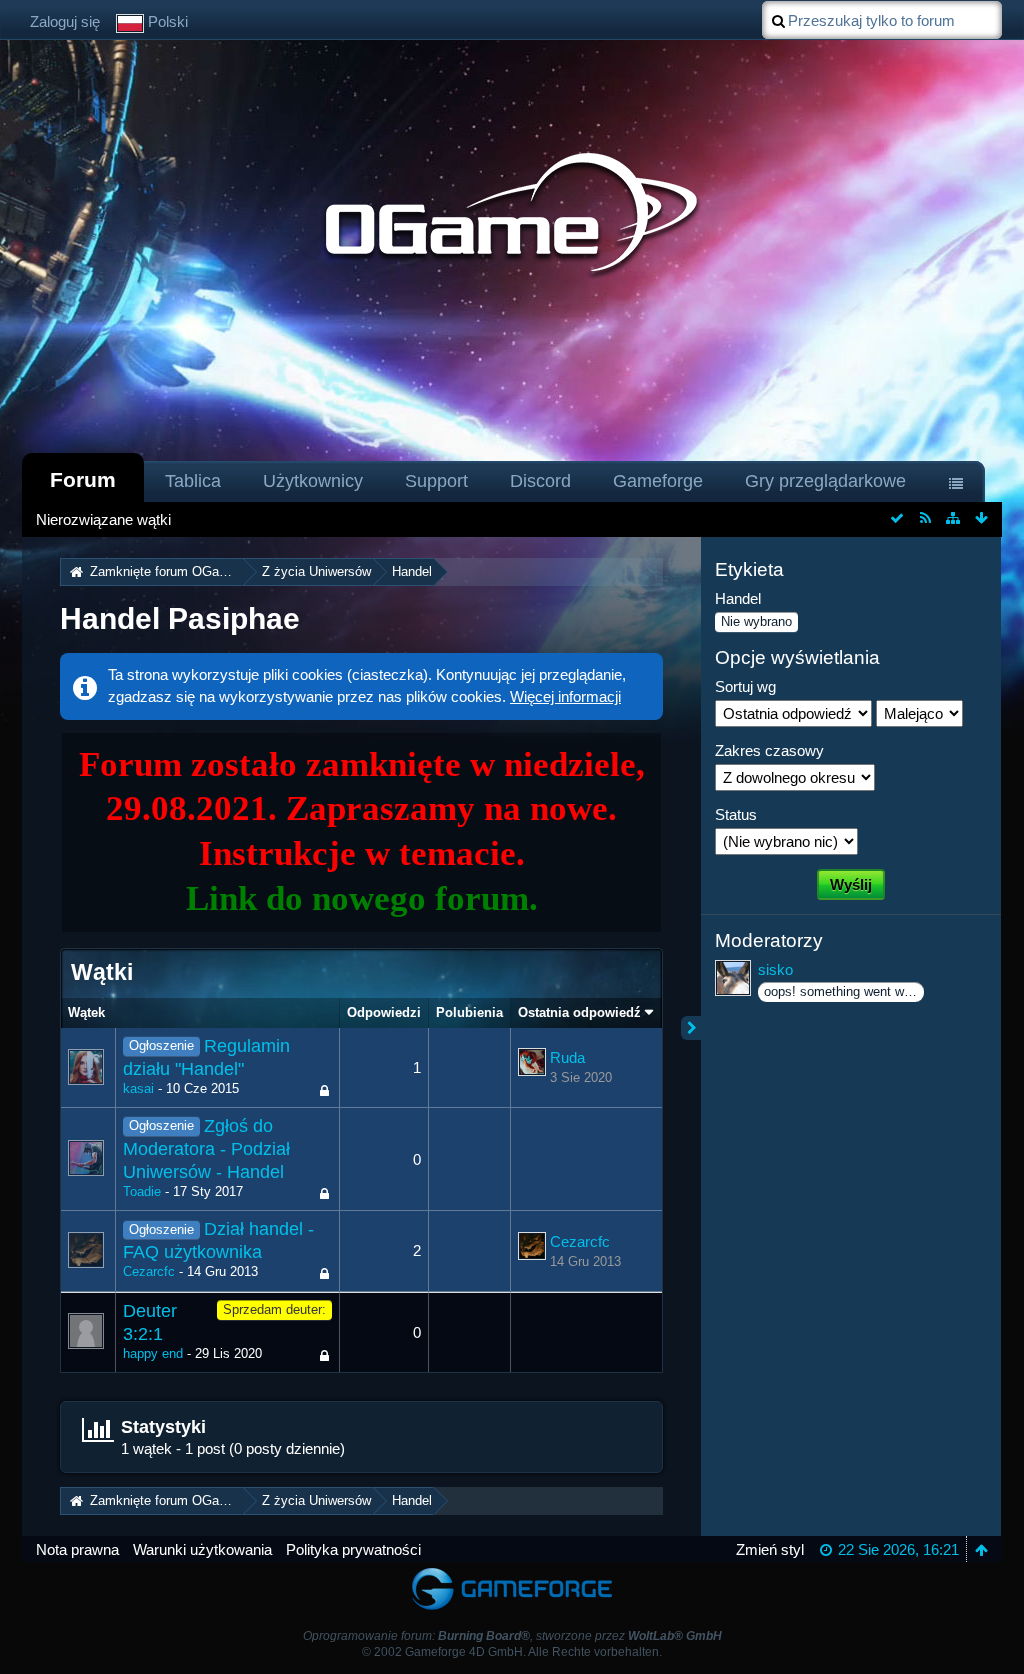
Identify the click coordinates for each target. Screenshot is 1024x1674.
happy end (153, 1353)
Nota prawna (77, 1549)
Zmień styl (770, 1549)
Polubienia (469, 1012)
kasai (138, 1088)
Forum (83, 479)
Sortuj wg (745, 686)
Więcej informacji (565, 696)
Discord (540, 481)
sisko (775, 969)
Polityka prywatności (353, 1549)
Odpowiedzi (384, 1012)
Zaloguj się (65, 21)
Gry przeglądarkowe (825, 481)
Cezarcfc (149, 1271)
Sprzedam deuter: (274, 1309)
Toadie (142, 1191)
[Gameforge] (512, 1571)
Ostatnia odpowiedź (579, 1012)
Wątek (86, 1012)
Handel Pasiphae (180, 618)
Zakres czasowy (769, 750)
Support (436, 481)
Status (736, 814)
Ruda (567, 1057)
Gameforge (658, 481)
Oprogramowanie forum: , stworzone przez (512, 1636)
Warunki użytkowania (202, 1549)
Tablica (193, 481)
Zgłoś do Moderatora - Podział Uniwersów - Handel (206, 1149)
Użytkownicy (313, 481)
